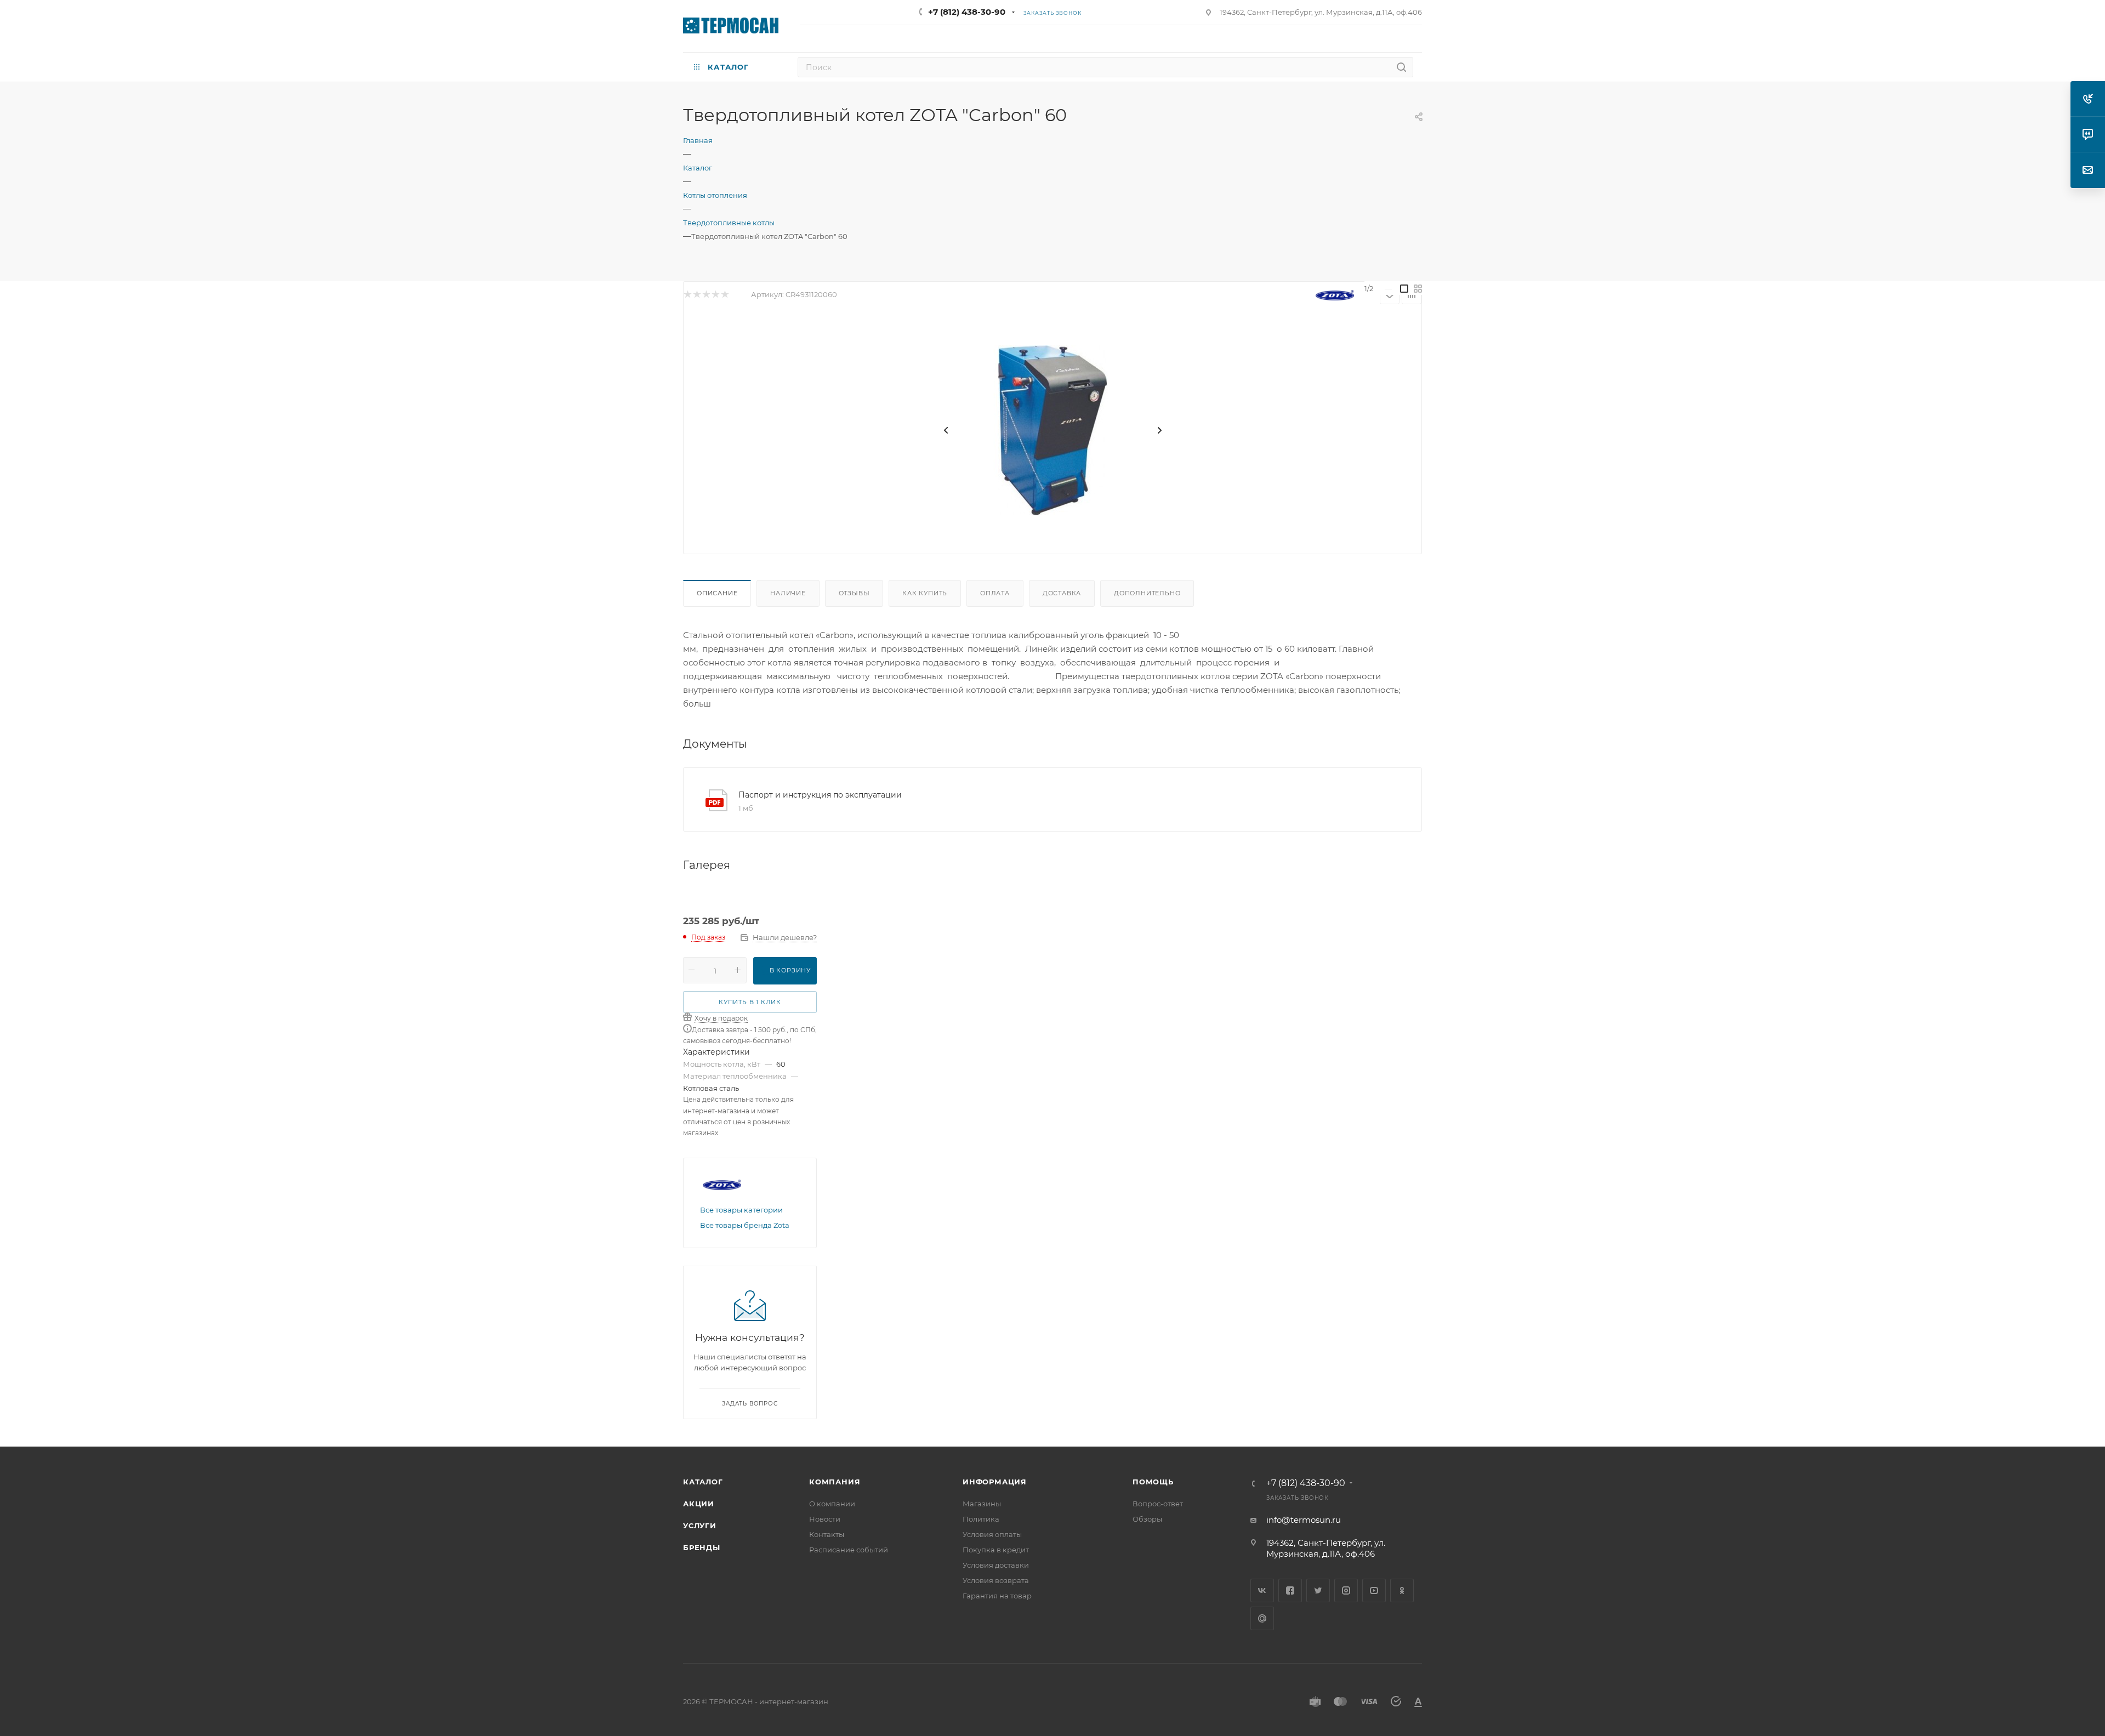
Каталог (703, 1482)
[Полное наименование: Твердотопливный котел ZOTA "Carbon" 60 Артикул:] (1052, 430)
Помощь (1153, 1482)
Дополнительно (1147, 593)
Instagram (1346, 1590)
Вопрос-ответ (1158, 1504)
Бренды (702, 1547)
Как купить (925, 593)
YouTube (1374, 1590)
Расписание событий (849, 1550)
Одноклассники (1402, 1590)
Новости (825, 1519)
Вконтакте (1262, 1590)
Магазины (982, 1504)
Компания (835, 1482)
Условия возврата (996, 1580)
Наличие (788, 593)
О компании (832, 1504)
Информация (995, 1482)
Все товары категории (741, 1210)
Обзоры (1147, 1519)
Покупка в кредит (996, 1550)
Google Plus (1262, 1618)
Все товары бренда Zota (745, 1225)
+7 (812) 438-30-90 (967, 12)
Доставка (1062, 593)
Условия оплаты (992, 1534)
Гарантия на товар (997, 1596)
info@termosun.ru (1304, 1520)
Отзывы (854, 593)
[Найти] (1401, 67)
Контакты (827, 1534)
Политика (981, 1519)
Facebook (1290, 1590)
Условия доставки (996, 1565)
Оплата (995, 593)
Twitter (1318, 1590)
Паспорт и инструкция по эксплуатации (820, 795)
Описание (717, 593)
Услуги (700, 1526)
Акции (699, 1504)
